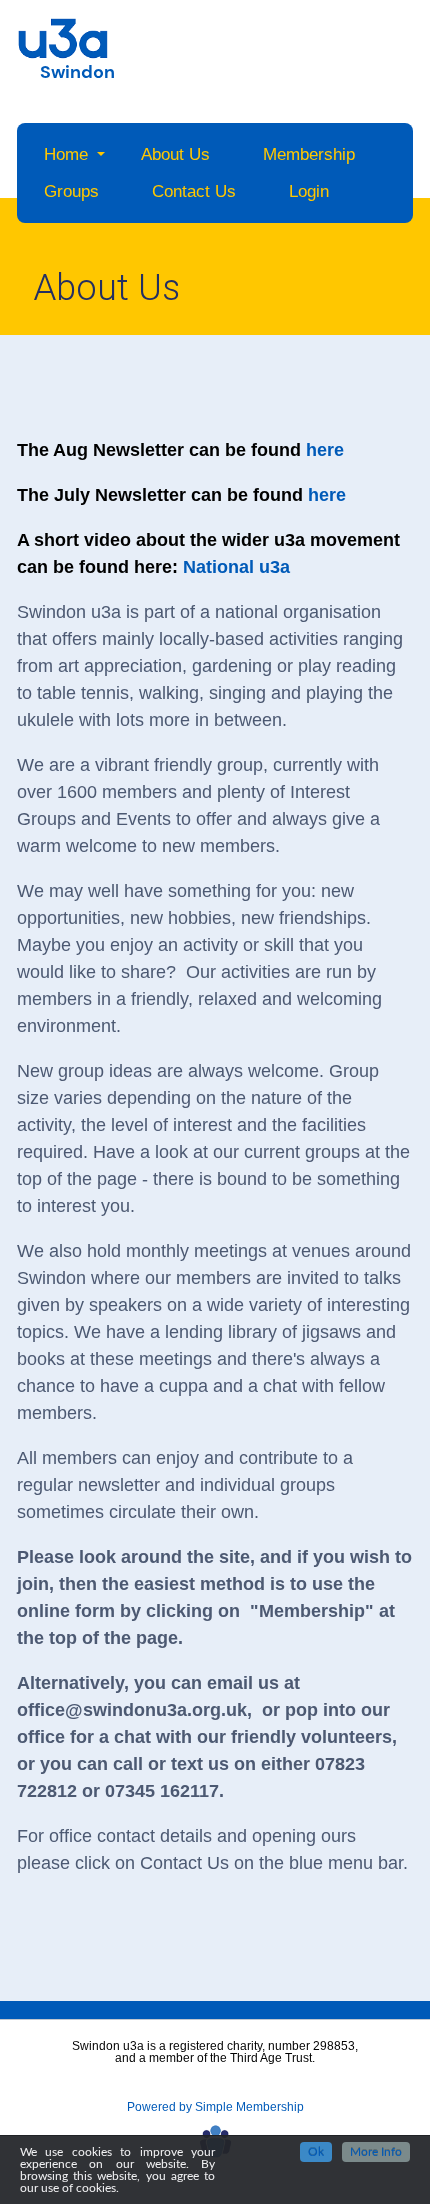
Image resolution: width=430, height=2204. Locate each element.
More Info (376, 2152)
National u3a (236, 567)
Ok (316, 2152)
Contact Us (194, 191)
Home (66, 154)
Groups (71, 191)
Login (309, 191)
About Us (175, 154)
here (325, 450)
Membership (309, 154)
